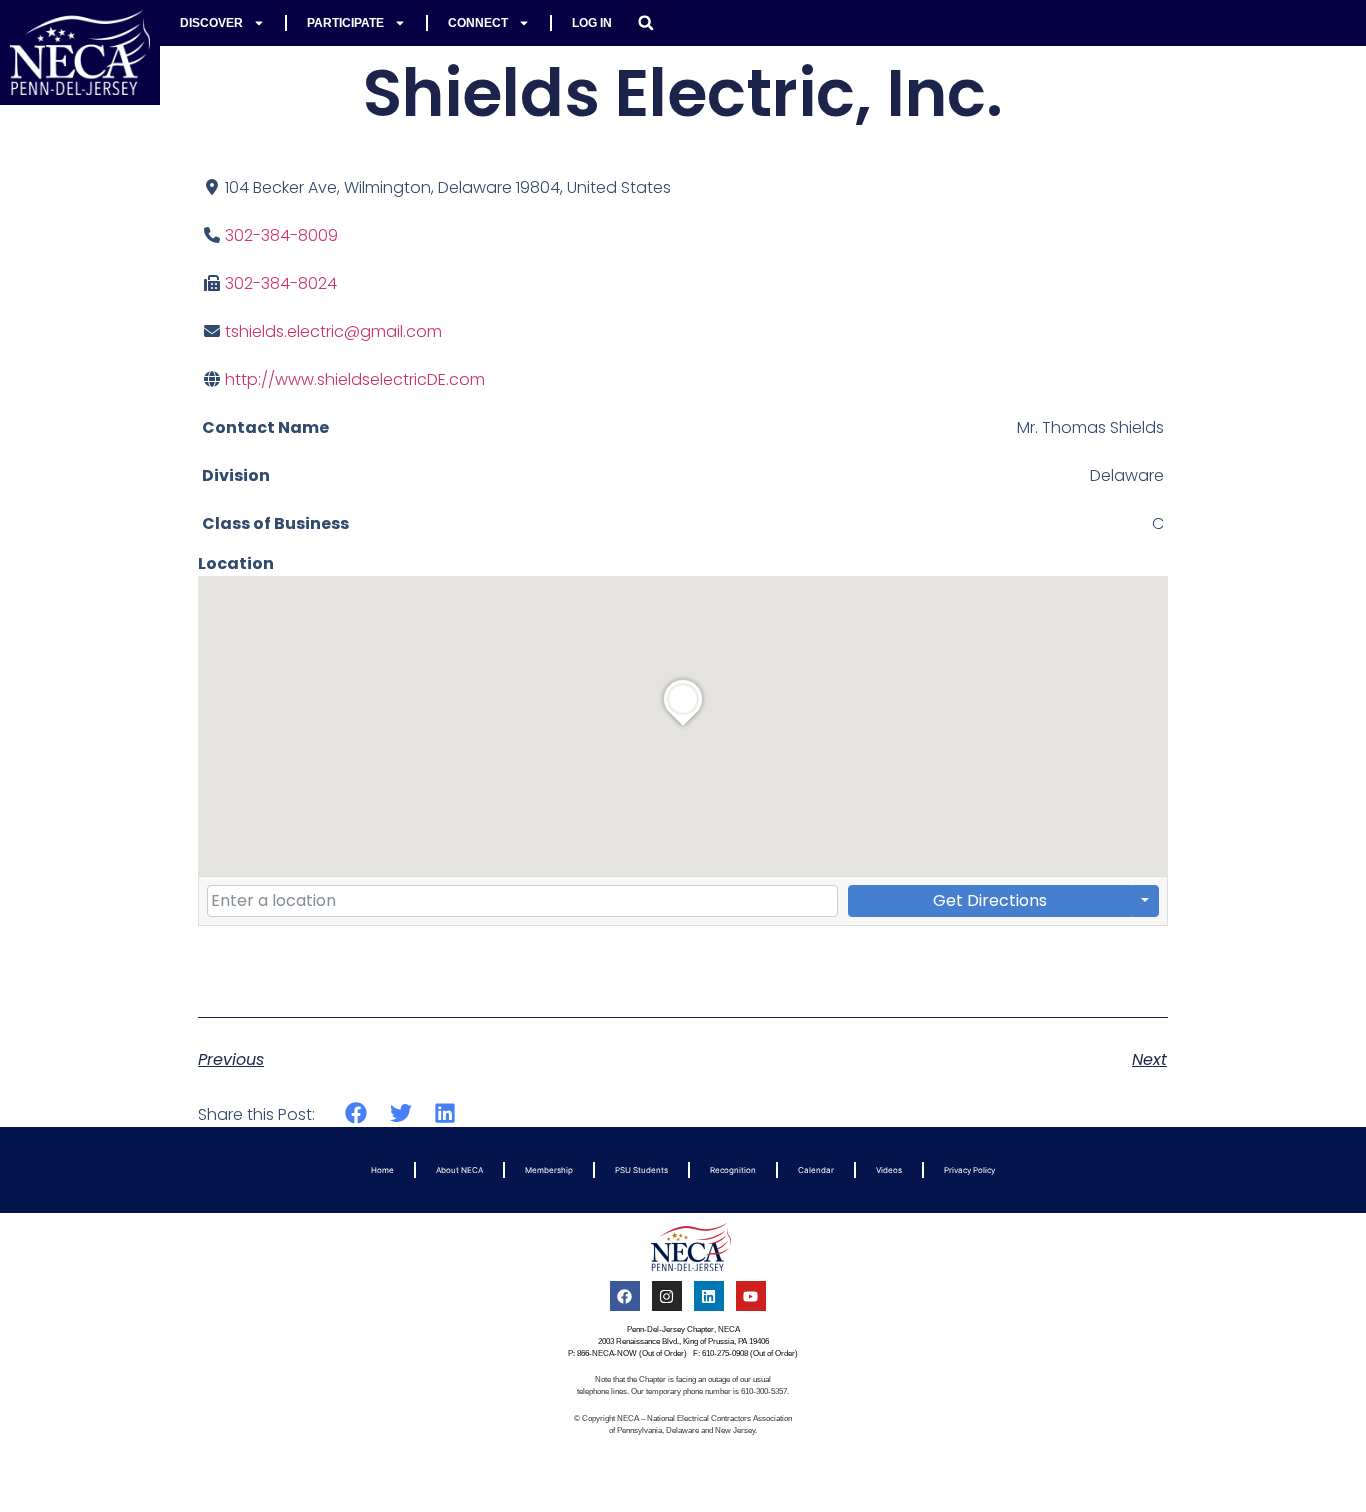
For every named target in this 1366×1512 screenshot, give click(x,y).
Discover (211, 23)
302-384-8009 (281, 235)
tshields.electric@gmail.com (333, 331)
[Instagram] (667, 1296)
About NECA (459, 1170)
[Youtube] (751, 1296)
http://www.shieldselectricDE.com (355, 379)
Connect (478, 23)
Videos (889, 1170)
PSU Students (641, 1170)
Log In (592, 23)
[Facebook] (625, 1296)
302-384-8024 (281, 283)
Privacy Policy (969, 1170)
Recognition (733, 1170)
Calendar (816, 1170)
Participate (345, 23)
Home (382, 1170)
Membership (549, 1170)
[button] (646, 23)
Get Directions (990, 900)
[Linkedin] (709, 1296)
